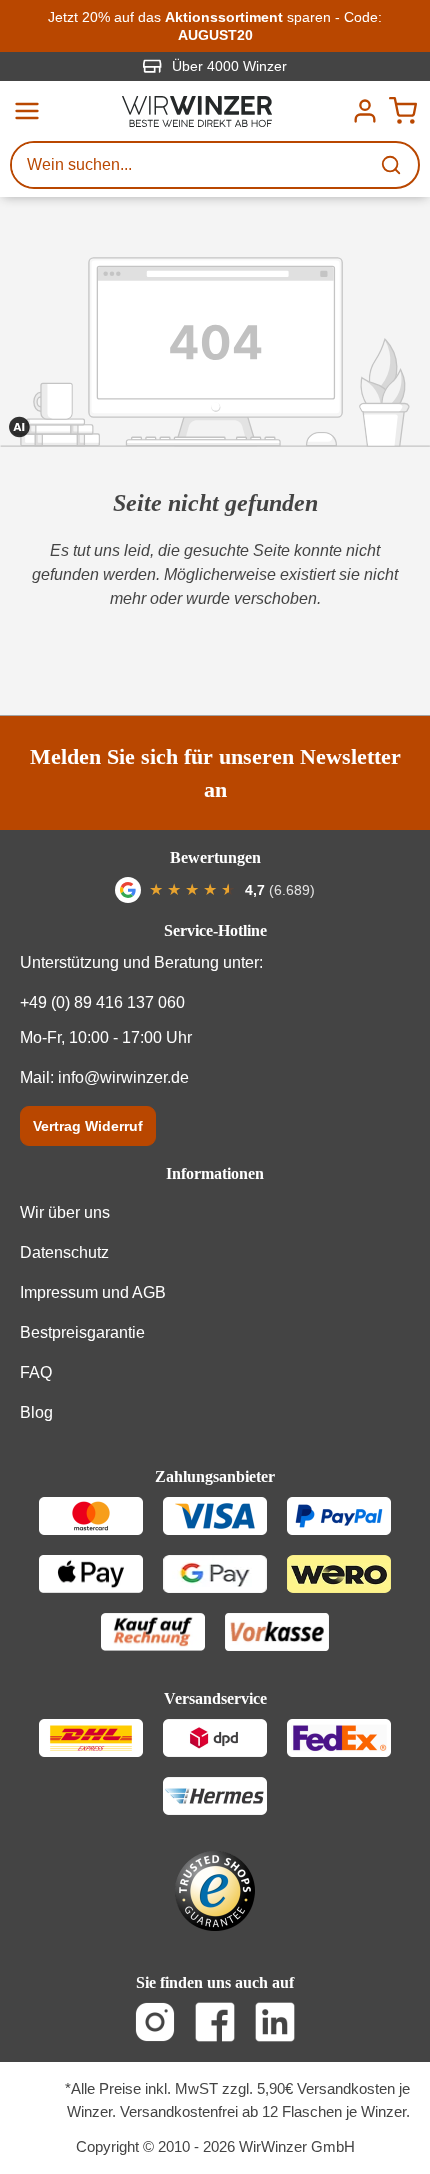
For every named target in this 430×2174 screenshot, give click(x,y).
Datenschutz (64, 1252)
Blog (36, 1412)
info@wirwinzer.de (123, 1077)
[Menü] (27, 111)
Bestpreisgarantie (82, 1332)
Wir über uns (65, 1212)
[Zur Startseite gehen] (197, 111)
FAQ (36, 1372)
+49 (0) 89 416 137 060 (102, 1002)
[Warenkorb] (403, 111)
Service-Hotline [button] (215, 930)
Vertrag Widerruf (88, 1126)
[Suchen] (393, 165)
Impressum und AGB (93, 1292)
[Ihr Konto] (365, 111)
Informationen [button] (215, 1173)
